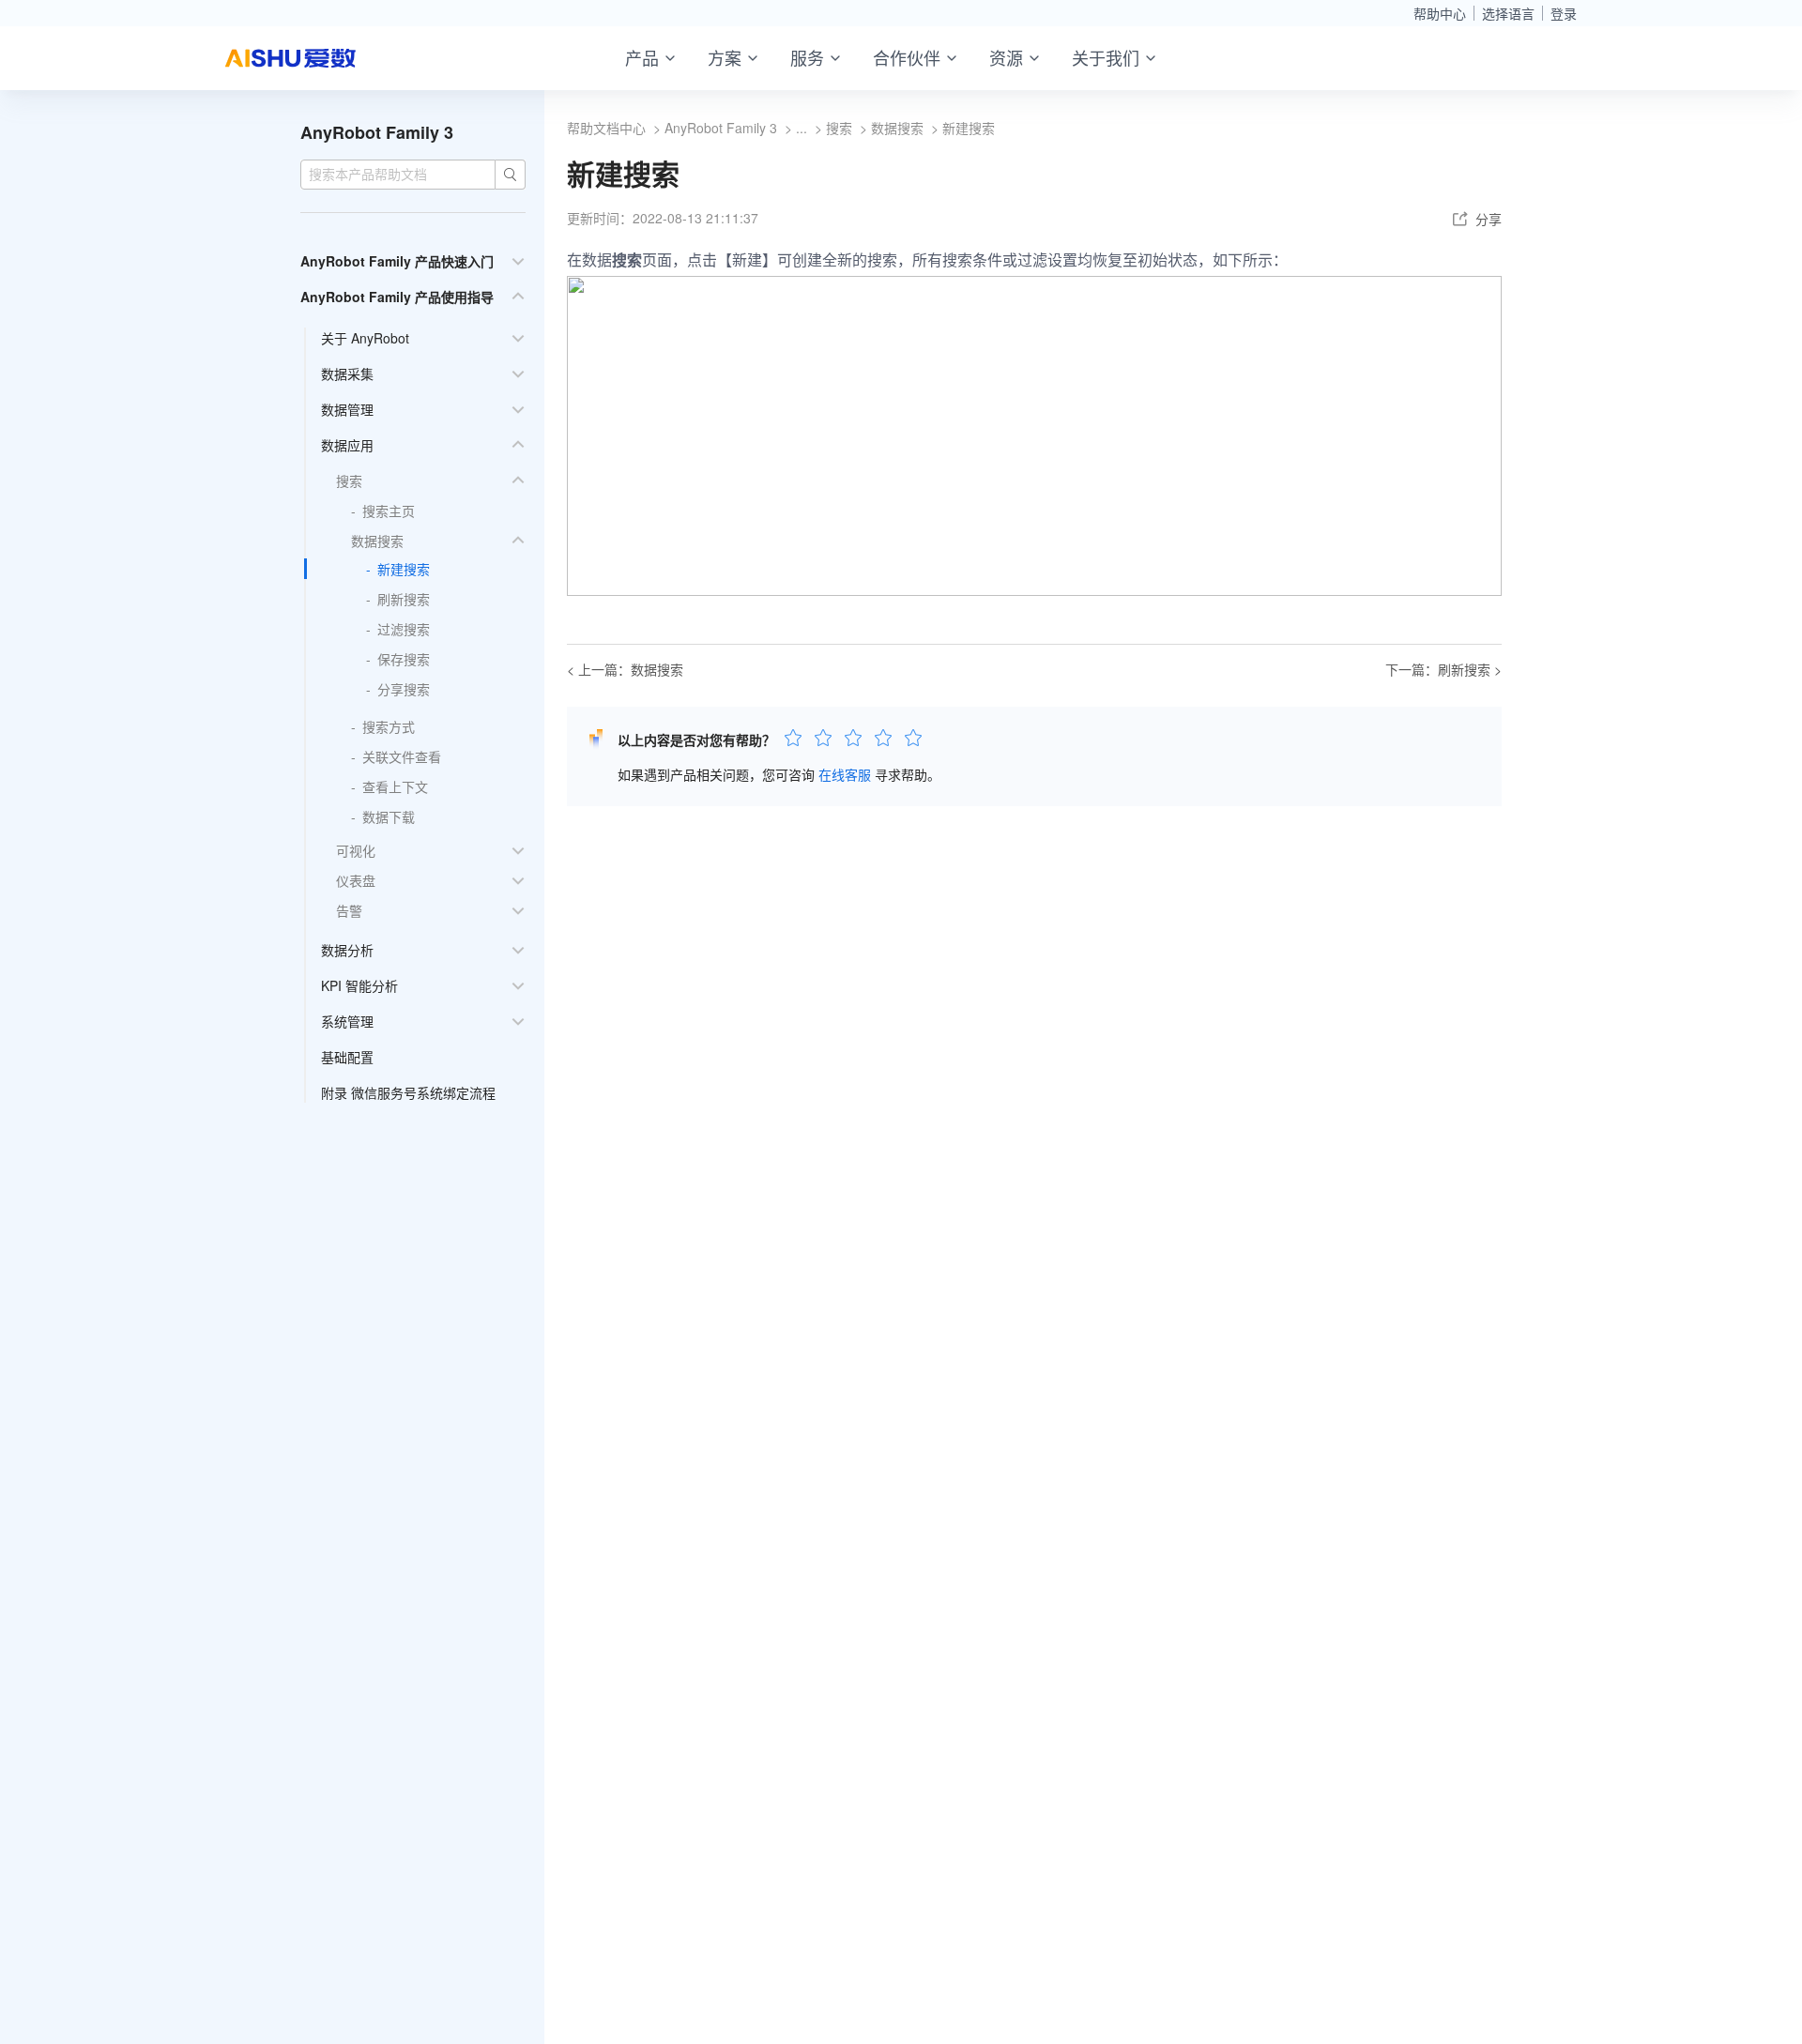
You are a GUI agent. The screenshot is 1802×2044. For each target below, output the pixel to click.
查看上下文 (395, 786)
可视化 (356, 850)
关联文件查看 (402, 756)
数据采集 (347, 374)
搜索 (349, 480)
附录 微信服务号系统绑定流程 (408, 1092)
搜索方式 (389, 726)
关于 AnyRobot (365, 338)
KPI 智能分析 (359, 985)
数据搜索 (377, 541)
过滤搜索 (404, 629)
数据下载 (389, 816)
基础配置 (347, 1057)
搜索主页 (389, 511)
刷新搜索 (404, 599)
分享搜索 (404, 689)
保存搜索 (404, 659)
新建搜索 (404, 569)
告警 (349, 910)
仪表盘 (356, 880)
